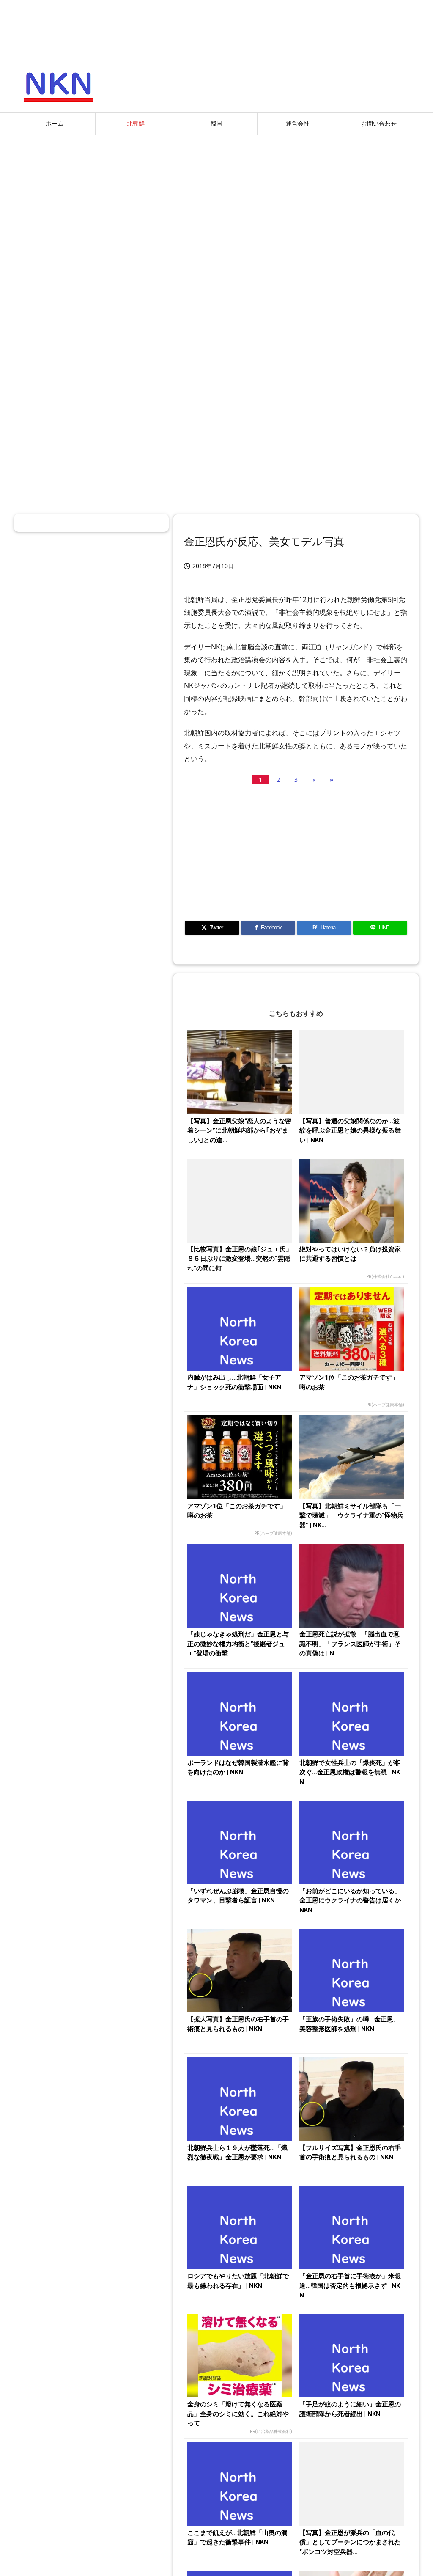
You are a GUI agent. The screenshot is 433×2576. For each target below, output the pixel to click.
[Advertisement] (216, 203)
